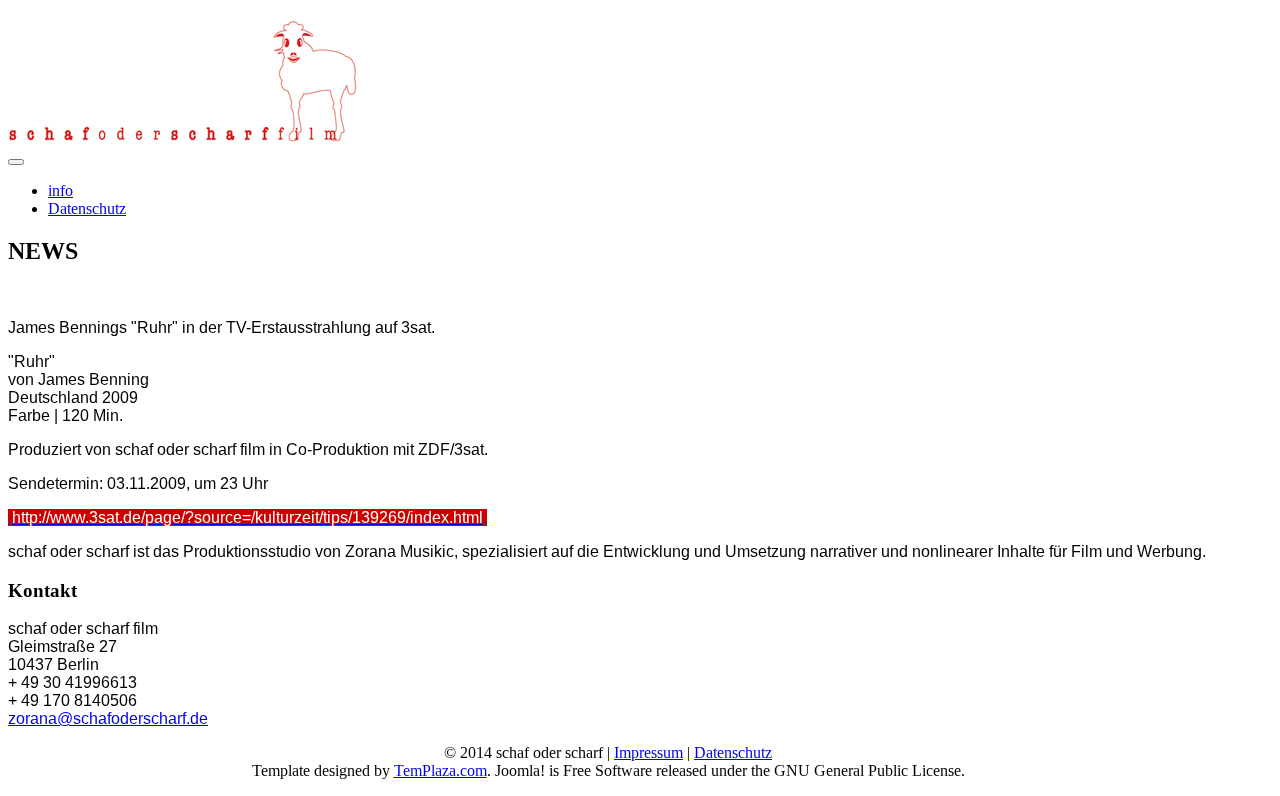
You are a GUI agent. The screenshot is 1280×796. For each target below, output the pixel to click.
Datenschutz (87, 208)
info (60, 190)
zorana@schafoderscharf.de (108, 718)
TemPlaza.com (440, 770)
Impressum (648, 752)
